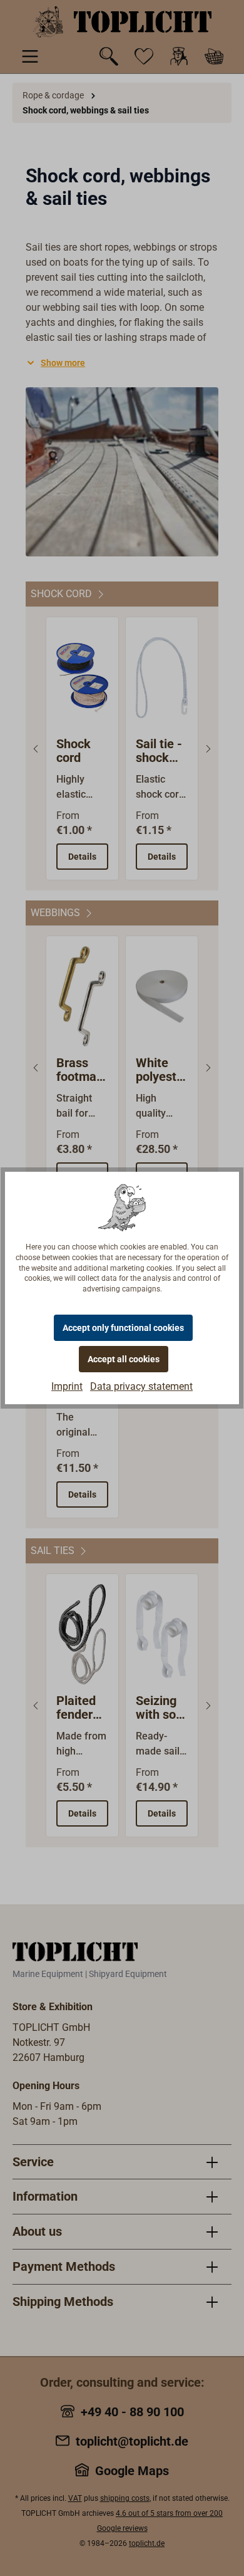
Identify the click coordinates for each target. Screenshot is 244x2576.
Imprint (67, 1386)
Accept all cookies (124, 1359)
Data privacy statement (141, 1386)
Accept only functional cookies (123, 1328)
